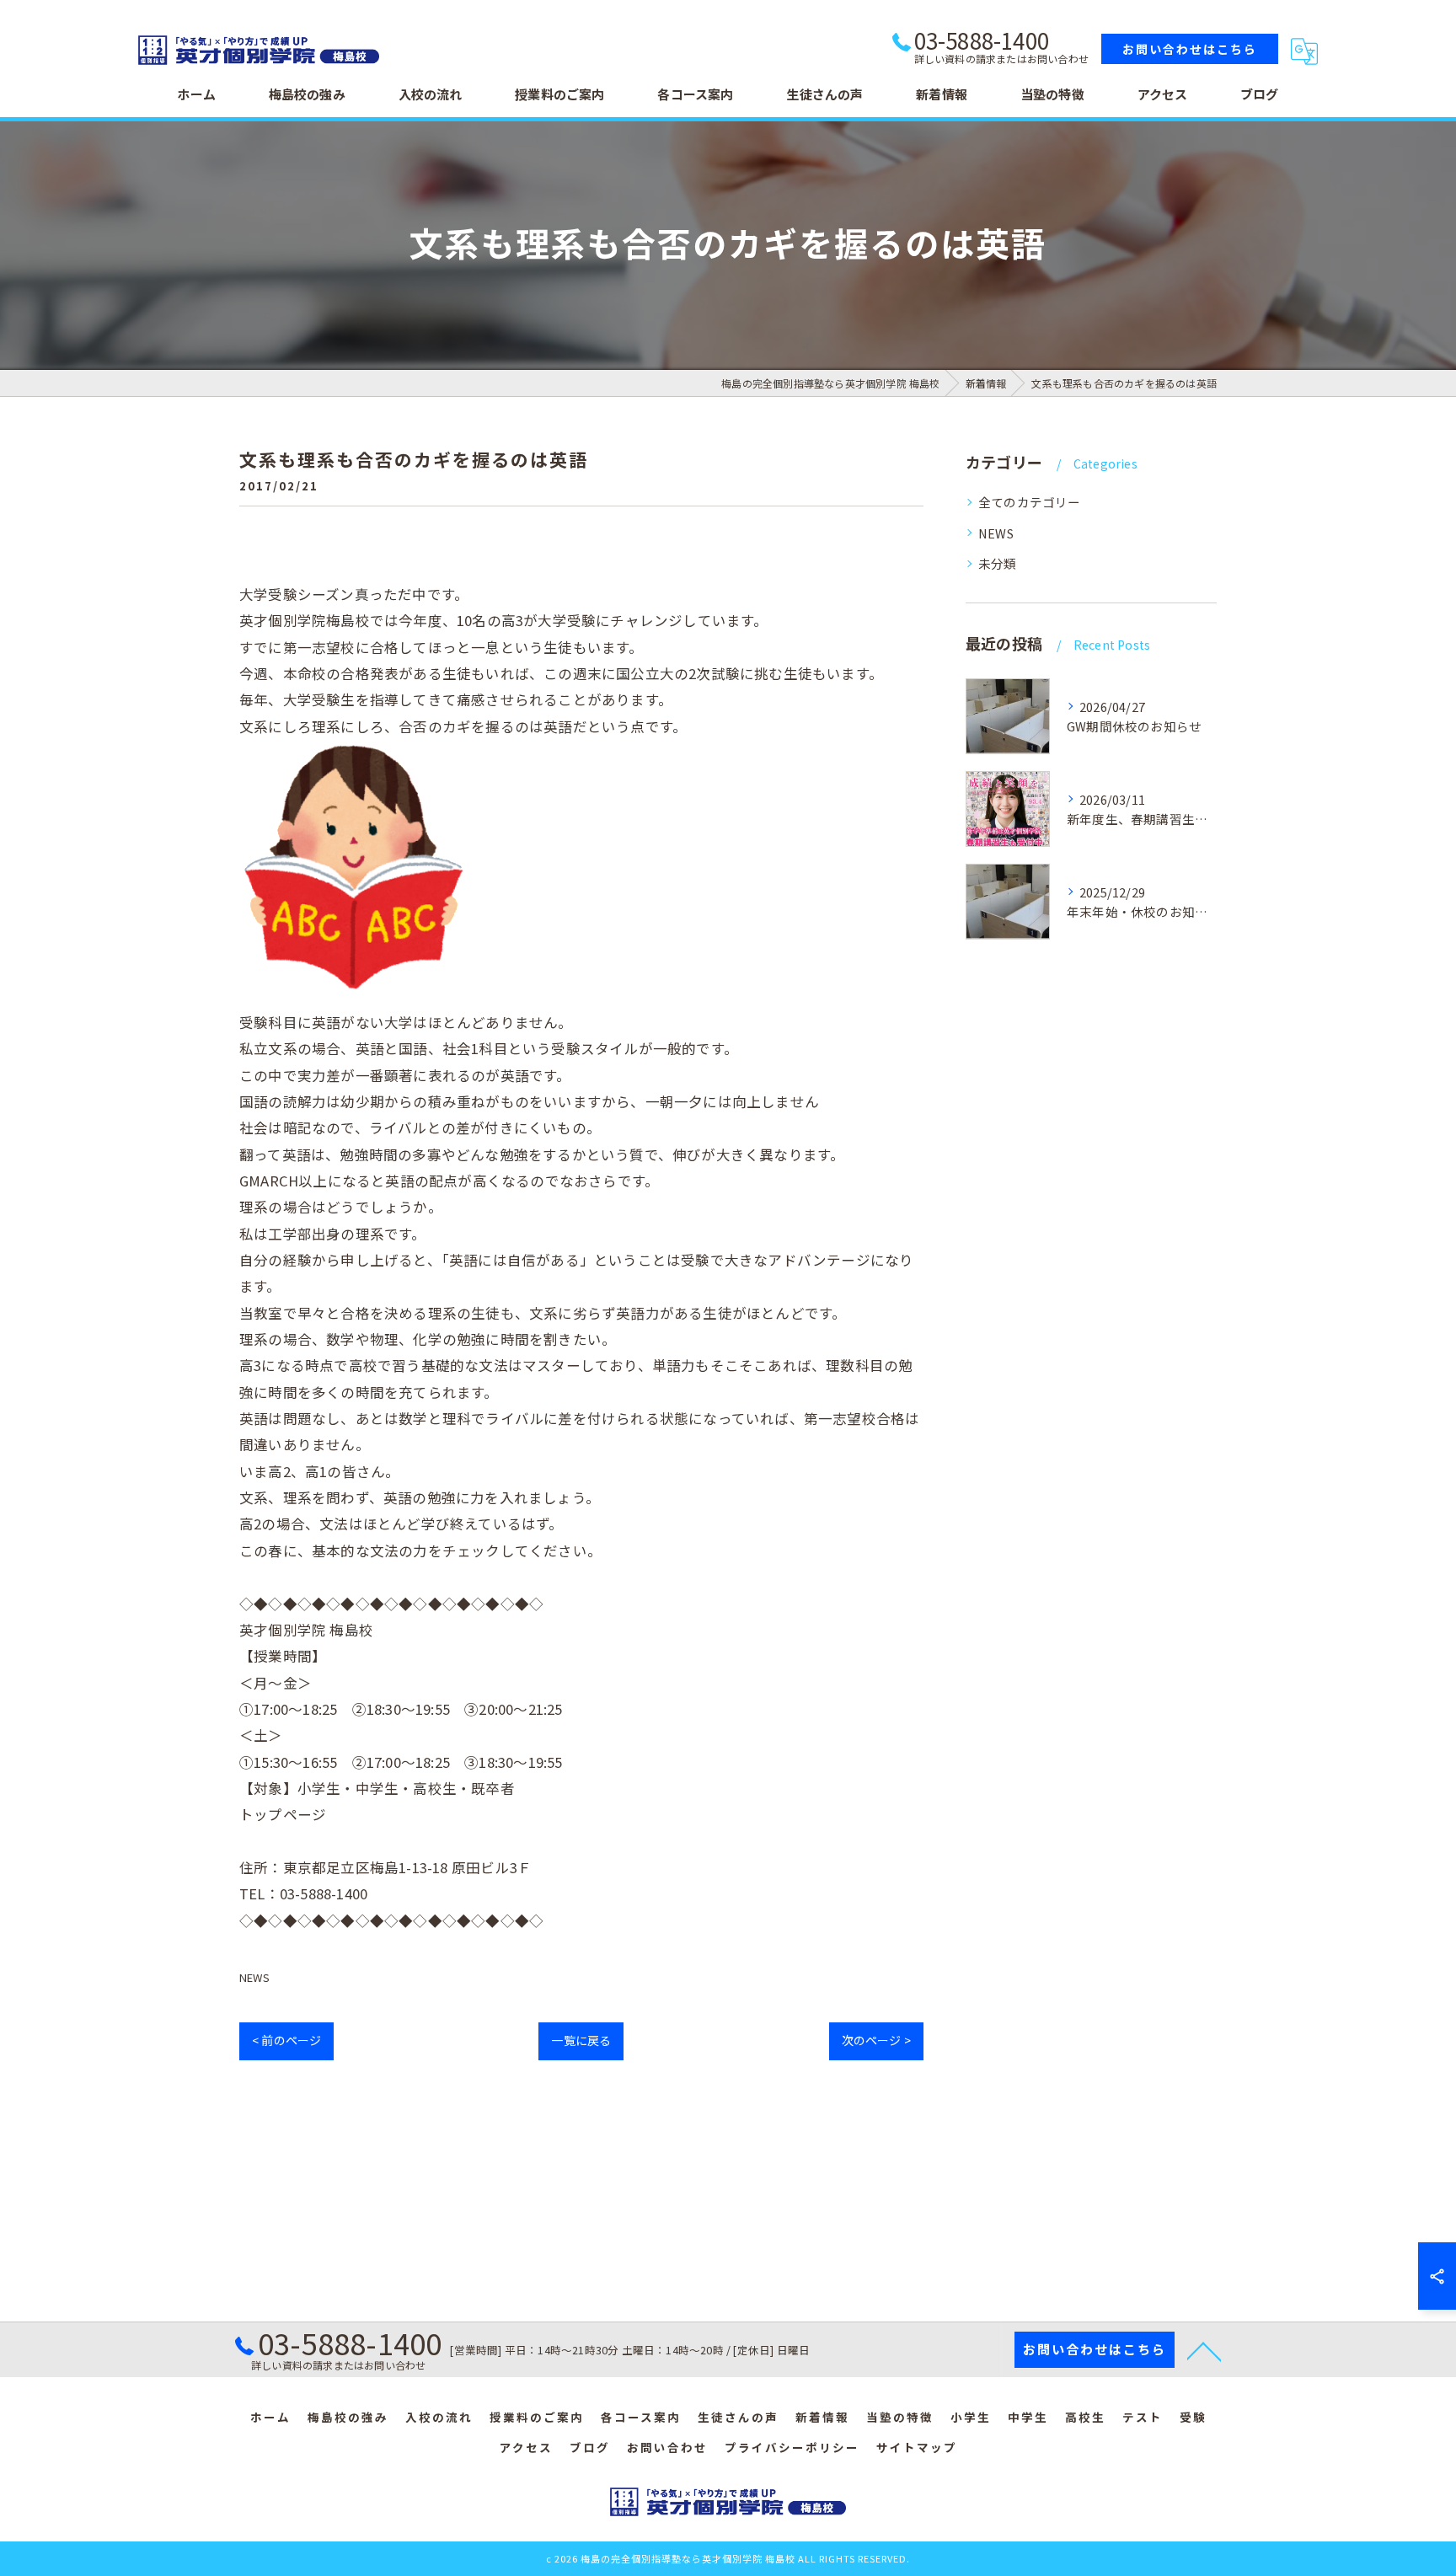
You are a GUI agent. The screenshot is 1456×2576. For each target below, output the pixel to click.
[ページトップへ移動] (1204, 2350)
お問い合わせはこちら (1190, 49)
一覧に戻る (581, 2040)
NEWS (254, 1977)
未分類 (998, 563)
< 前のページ (286, 2040)
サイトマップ (917, 2447)
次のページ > (876, 2040)
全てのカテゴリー (1030, 502)
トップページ (283, 1814)
